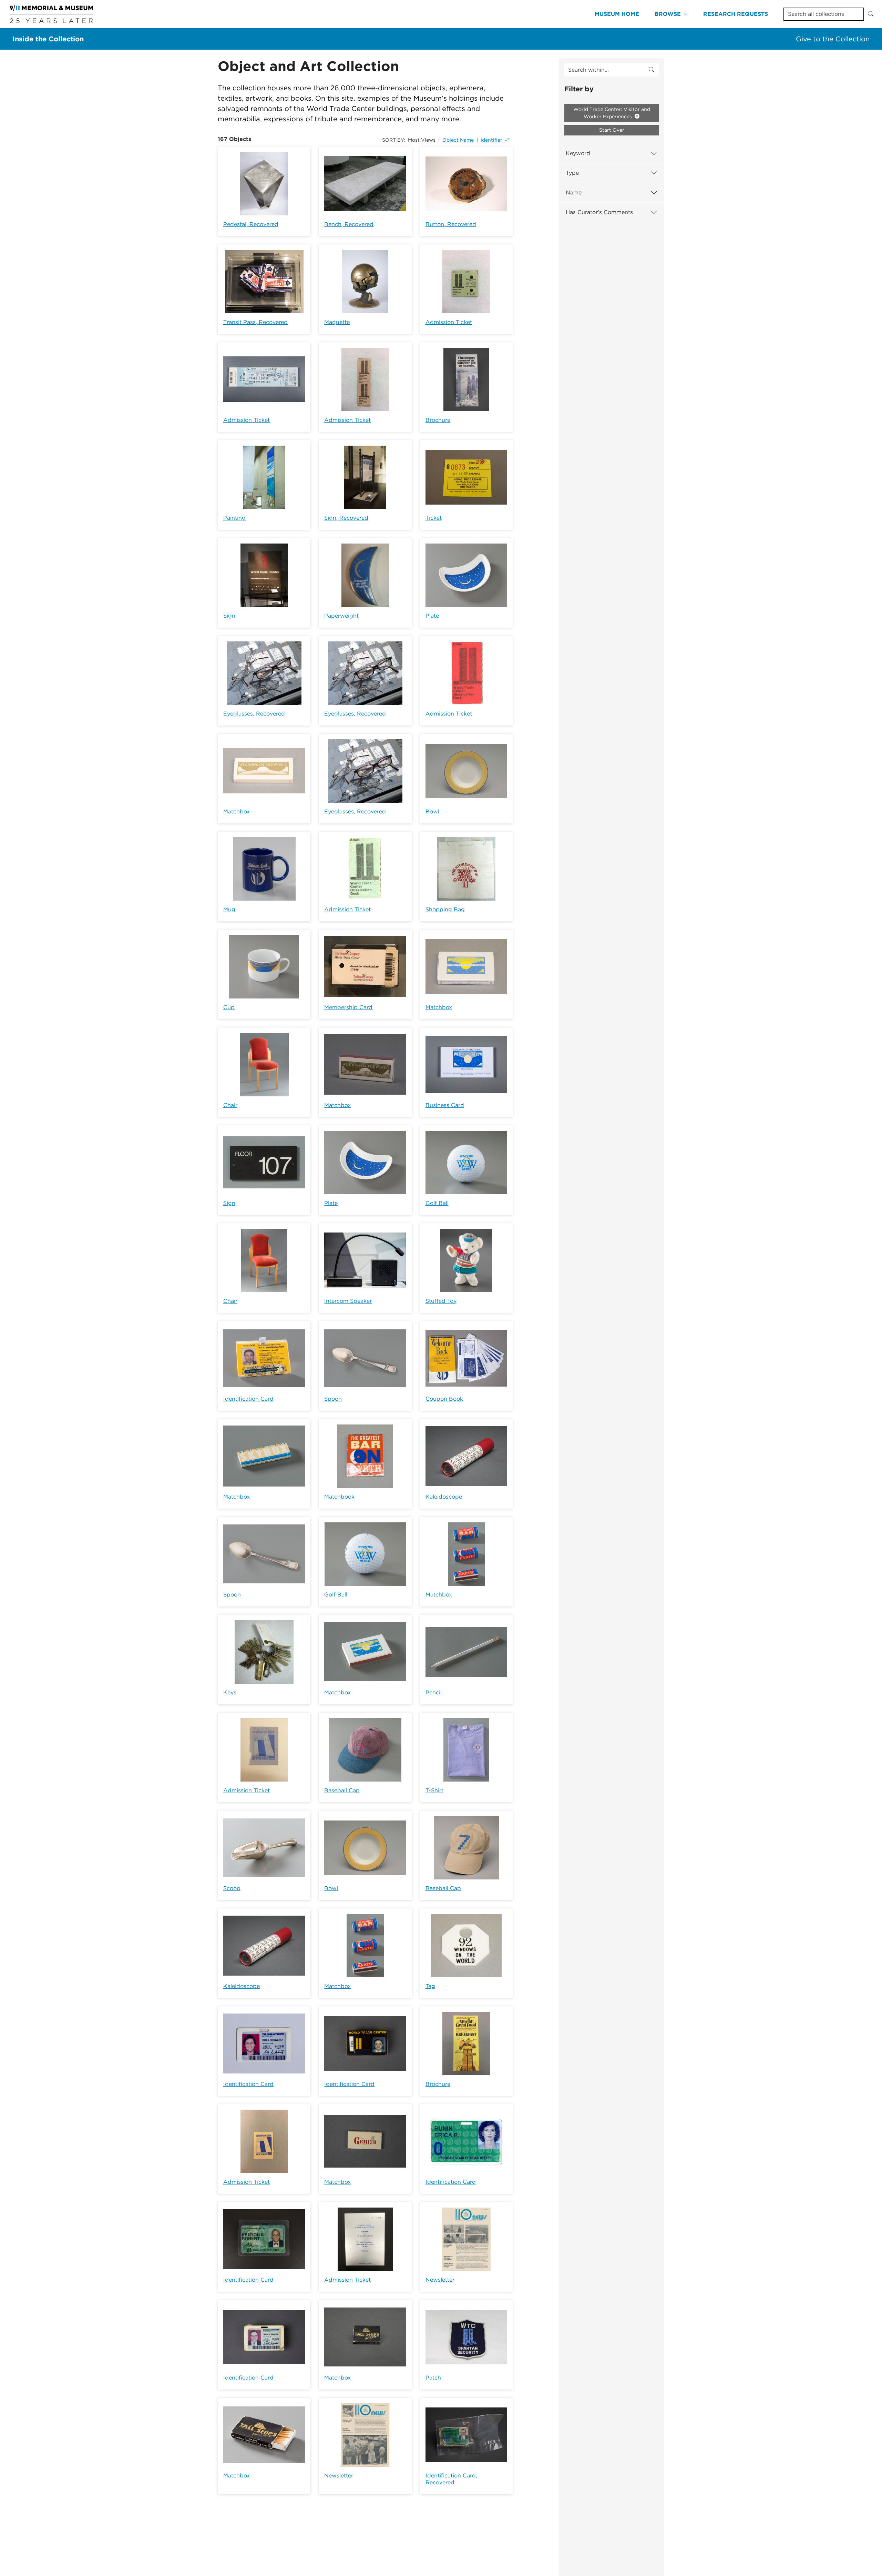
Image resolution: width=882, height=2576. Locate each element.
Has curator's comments (599, 212)
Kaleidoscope (444, 1497)
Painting (234, 518)
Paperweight (341, 616)
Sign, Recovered (346, 518)
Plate (432, 616)
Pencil (434, 1692)
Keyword (578, 153)
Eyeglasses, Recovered (254, 714)
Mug (229, 909)
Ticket (434, 518)
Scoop (232, 1888)
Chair (230, 1105)
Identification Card (248, 1399)
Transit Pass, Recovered (255, 322)
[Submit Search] (871, 14)
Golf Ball (437, 1203)
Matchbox (237, 812)
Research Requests (736, 14)
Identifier (491, 140)
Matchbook (339, 1497)
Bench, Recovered (349, 224)
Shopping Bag (445, 909)
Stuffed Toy (441, 1301)
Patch (433, 2378)
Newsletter (440, 2280)
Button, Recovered (451, 224)
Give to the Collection (833, 39)
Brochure (438, 420)
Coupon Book (444, 1399)
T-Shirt (434, 1790)
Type (572, 173)
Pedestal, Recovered (251, 224)
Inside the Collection (48, 39)
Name (574, 192)
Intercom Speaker (348, 1301)
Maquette (337, 322)
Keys (230, 1692)
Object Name (458, 140)
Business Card (445, 1105)
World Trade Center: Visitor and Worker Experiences (612, 113)
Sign (229, 616)
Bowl (432, 812)
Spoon (333, 1399)
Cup (229, 1007)
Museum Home (617, 14)
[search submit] (652, 70)
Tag (430, 1986)
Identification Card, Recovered (451, 2479)
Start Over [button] (612, 130)
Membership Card (348, 1007)
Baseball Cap (342, 1790)
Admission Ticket (449, 322)
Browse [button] (668, 14)
